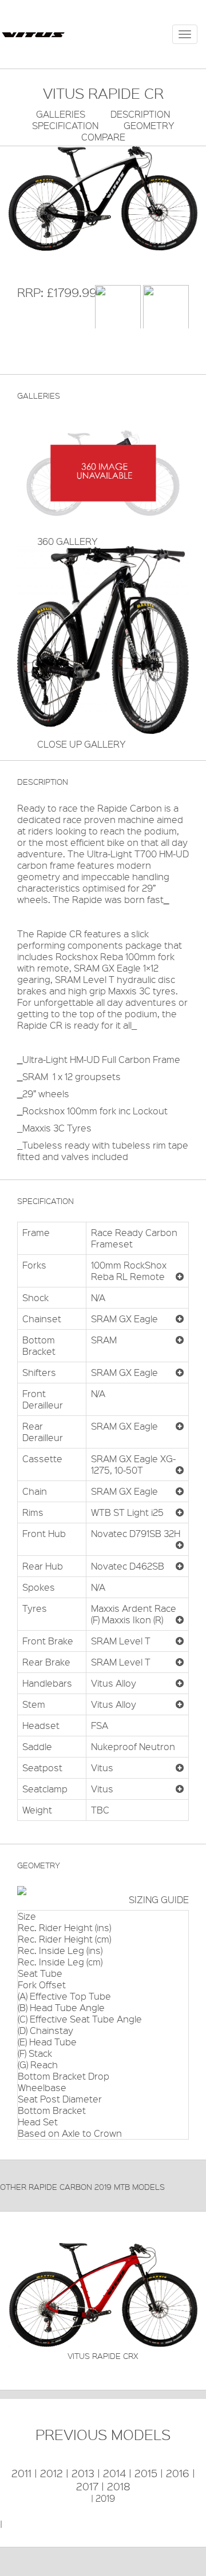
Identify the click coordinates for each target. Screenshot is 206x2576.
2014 (114, 2473)
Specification (65, 125)
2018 (119, 2486)
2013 (83, 2473)
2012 (51, 2473)
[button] (180, 1277)
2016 (178, 2473)
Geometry (149, 125)
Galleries (61, 114)
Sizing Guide (159, 1899)
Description (140, 114)
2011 (21, 2473)
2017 (87, 2486)
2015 (146, 2473)
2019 (105, 2498)
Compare (103, 137)
